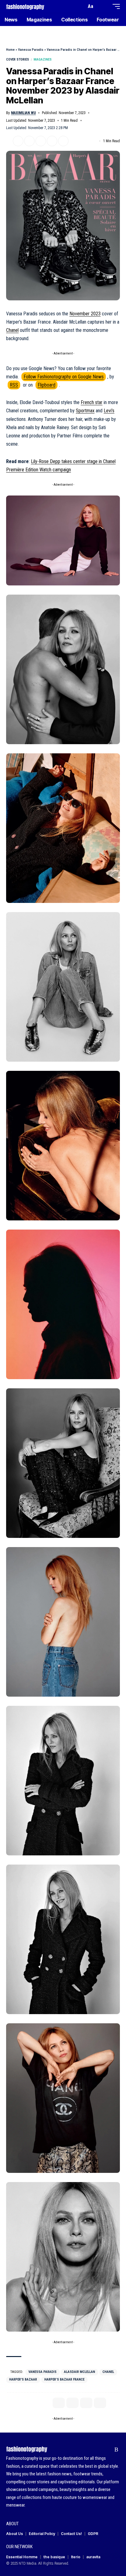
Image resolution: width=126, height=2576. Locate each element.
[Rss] (116, 2450)
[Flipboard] (107, 2450)
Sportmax (85, 411)
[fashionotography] (25, 6)
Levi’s (109, 411)
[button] (80, 7)
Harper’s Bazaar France (64, 2379)
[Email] (41, 141)
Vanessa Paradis (31, 50)
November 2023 (85, 314)
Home (10, 50)
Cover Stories (18, 59)
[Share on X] (18, 141)
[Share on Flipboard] (29, 141)
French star (92, 402)
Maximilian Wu (23, 113)
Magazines (43, 59)
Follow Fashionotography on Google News (64, 377)
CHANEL (108, 2372)
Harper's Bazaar (23, 2379)
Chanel (12, 330)
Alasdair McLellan (80, 2372)
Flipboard (46, 385)
